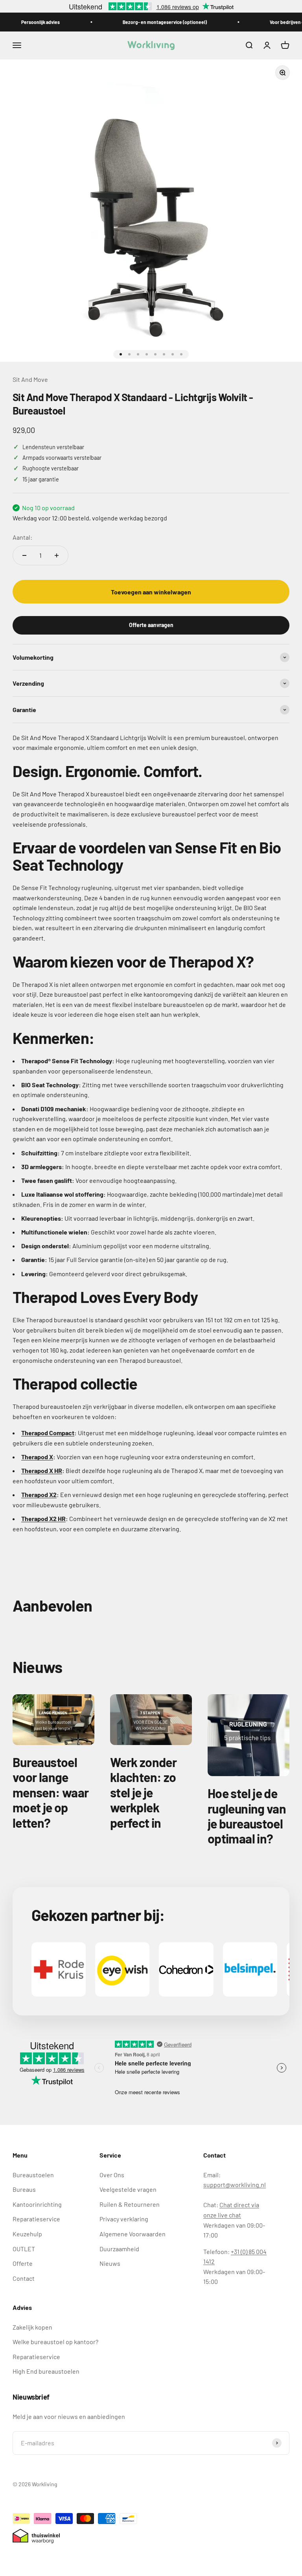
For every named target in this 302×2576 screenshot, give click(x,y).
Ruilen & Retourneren (130, 2204)
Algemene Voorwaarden (133, 2234)
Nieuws (110, 2263)
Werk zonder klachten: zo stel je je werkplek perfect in (143, 1792)
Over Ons (112, 2175)
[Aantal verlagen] (24, 555)
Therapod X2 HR (43, 1518)
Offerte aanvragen (151, 625)
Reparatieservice (36, 2219)
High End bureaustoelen (46, 2371)
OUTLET (24, 2249)
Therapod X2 (39, 1494)
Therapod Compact (48, 1433)
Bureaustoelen (33, 2175)
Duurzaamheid (119, 2249)
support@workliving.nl (235, 2185)
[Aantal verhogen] (57, 555)
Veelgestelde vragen (128, 2189)
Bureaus (24, 2189)
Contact (24, 2278)
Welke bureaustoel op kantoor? (55, 2342)
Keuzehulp (27, 2234)
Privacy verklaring (124, 2219)
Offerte (23, 2263)
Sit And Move (30, 379)
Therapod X (37, 1457)
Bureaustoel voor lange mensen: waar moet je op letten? (51, 1792)
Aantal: (22, 537)
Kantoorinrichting (37, 2204)
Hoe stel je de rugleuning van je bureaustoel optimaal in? (247, 1816)
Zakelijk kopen (32, 2327)
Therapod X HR (42, 1470)
